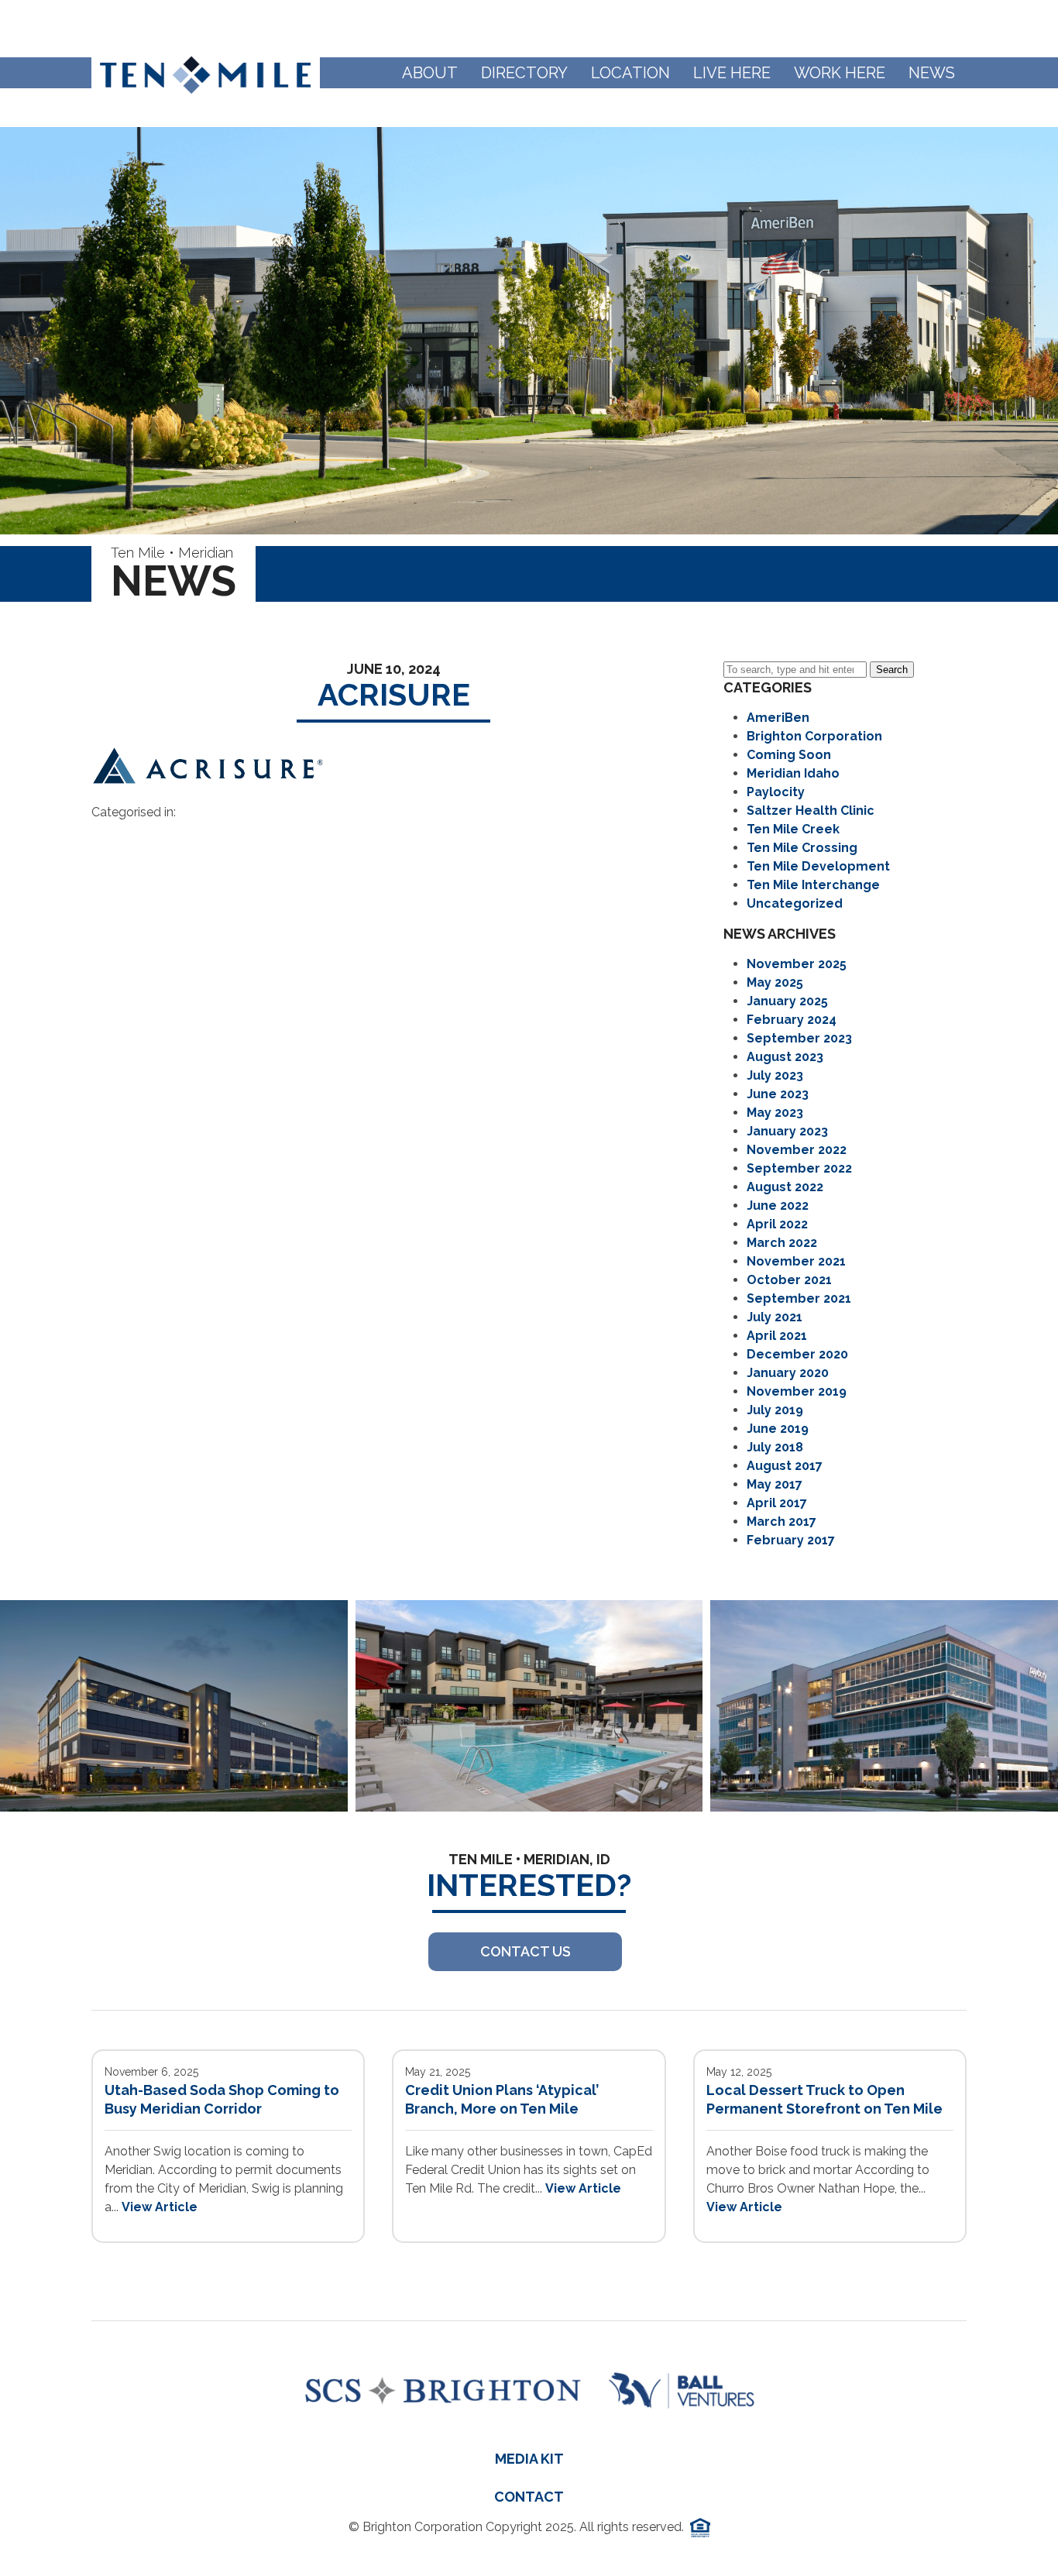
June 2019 (778, 1429)
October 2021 (789, 1280)
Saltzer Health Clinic (811, 811)
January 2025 (787, 1001)
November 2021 (796, 1261)
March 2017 (781, 1522)
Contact (529, 2497)
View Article (160, 2207)
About (430, 73)
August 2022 (785, 1187)
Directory (524, 73)
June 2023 (778, 1094)
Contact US (526, 1951)
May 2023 (775, 1113)
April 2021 (777, 1336)
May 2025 (775, 982)
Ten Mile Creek (793, 829)
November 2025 (797, 964)
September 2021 (799, 1298)
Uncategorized (795, 903)
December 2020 (797, 1354)
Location (630, 73)
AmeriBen (778, 718)
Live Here (732, 73)
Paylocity (776, 792)
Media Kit (529, 2459)
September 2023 (799, 1038)
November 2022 (797, 1150)
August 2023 (785, 1057)
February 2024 (792, 1020)
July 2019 (775, 1410)
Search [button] (892, 670)
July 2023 (775, 1075)
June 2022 (778, 1206)
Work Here (840, 73)
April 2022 (777, 1224)
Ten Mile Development (818, 866)
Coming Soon (789, 755)
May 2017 (775, 1484)
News (932, 73)
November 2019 (797, 1391)
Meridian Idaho (793, 773)
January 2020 (788, 1373)
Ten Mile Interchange (813, 885)
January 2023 (787, 1131)
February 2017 (791, 1540)
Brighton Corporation (814, 736)
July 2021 (775, 1317)
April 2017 (777, 1503)
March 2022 (782, 1243)
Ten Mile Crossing (802, 848)
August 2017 (785, 1466)
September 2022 (799, 1168)
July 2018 (775, 1447)
